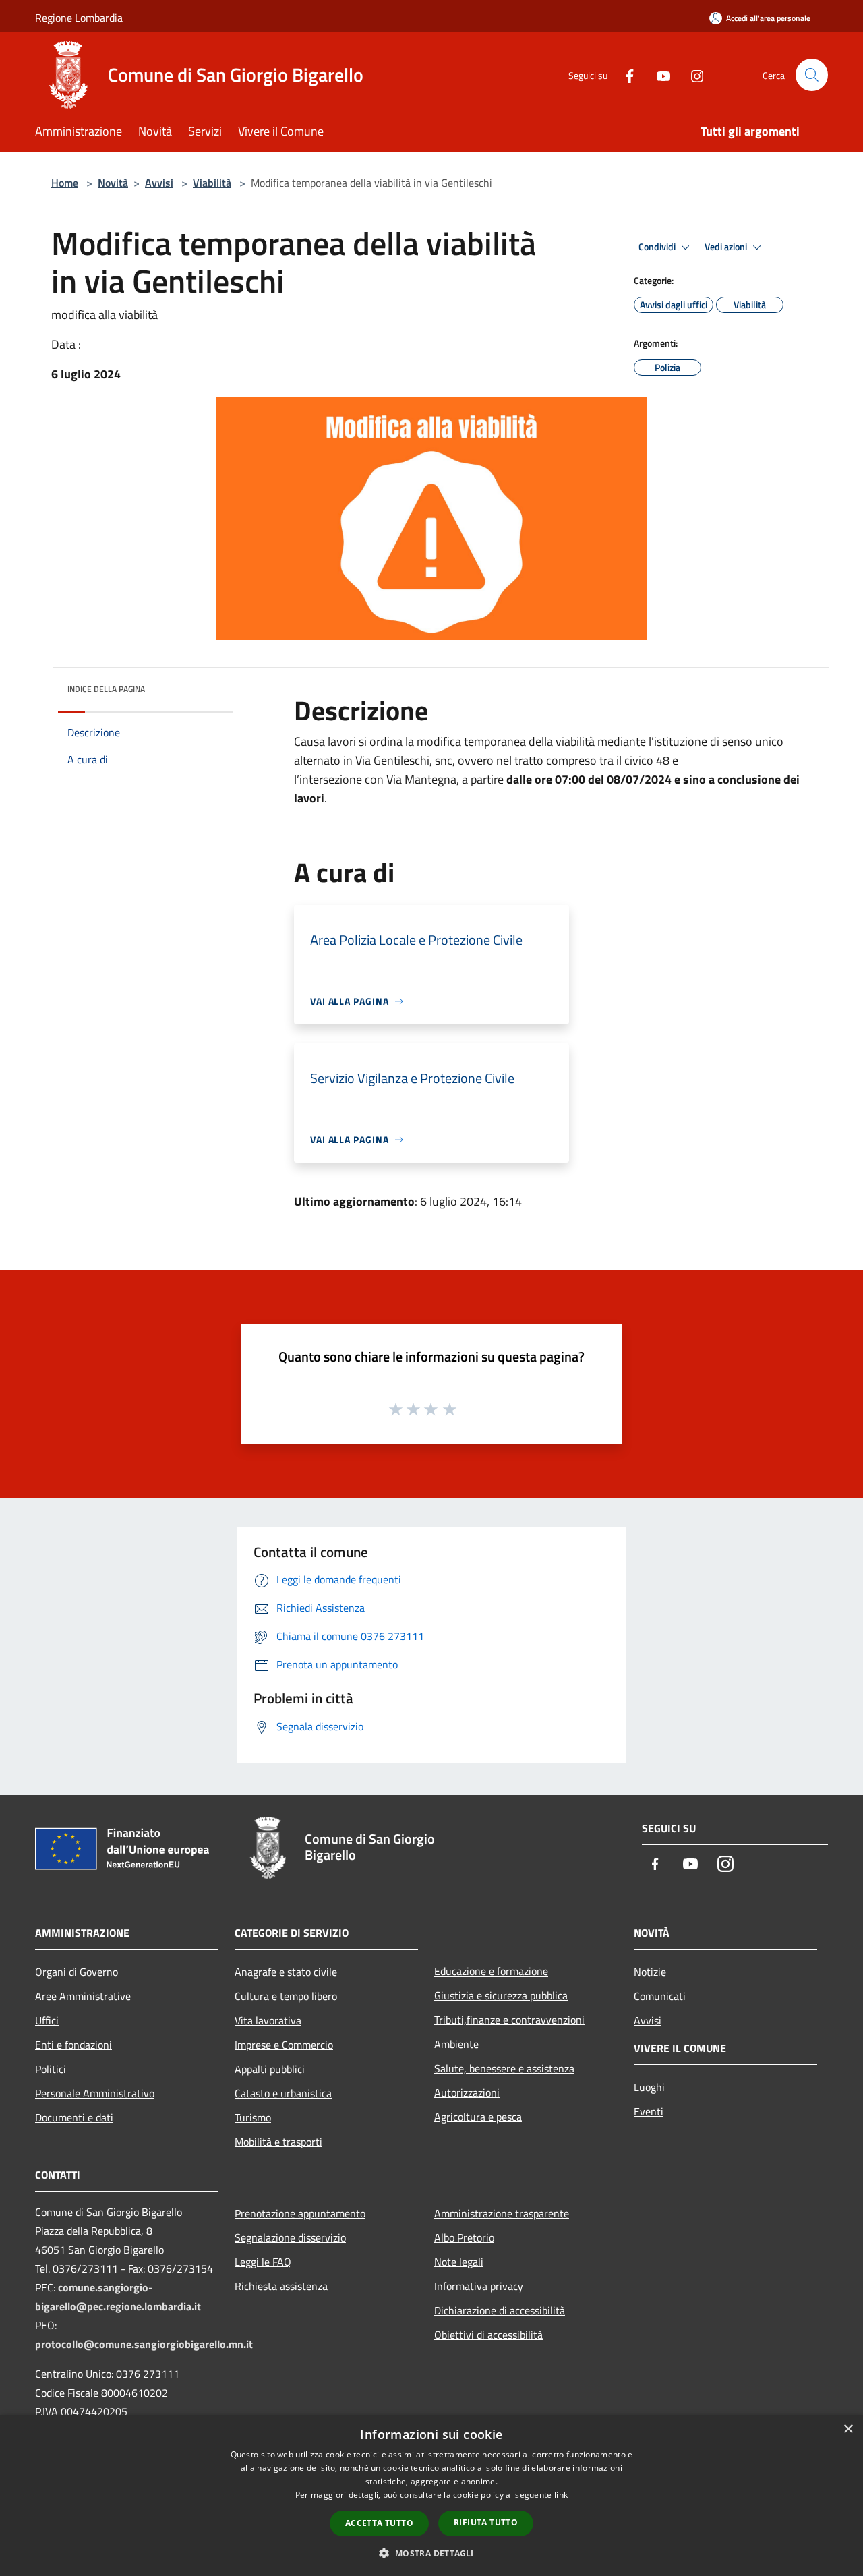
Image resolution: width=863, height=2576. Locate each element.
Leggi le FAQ (263, 2262)
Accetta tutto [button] (379, 2523)
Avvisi (159, 183)
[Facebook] (624, 75)
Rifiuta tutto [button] (486, 2522)
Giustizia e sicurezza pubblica (501, 1995)
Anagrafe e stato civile (286, 1972)
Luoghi (649, 2087)
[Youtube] (658, 75)
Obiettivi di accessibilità (488, 2335)
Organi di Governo (77, 1972)
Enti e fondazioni (73, 2045)
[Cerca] (812, 75)
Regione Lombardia (79, 18)
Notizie (650, 1972)
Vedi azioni (727, 247)
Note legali (459, 2262)
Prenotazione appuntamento (300, 2213)
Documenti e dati (74, 2117)
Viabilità (212, 183)
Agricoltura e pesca (478, 2117)
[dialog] (431, 2495)
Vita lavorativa (268, 2020)
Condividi (658, 247)
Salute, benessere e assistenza (504, 2068)
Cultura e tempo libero (286, 1996)
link (561, 2495)
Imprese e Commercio (284, 2045)
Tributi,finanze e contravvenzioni (509, 2020)
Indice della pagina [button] (106, 689)
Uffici (47, 2020)
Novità (113, 183)
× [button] (848, 2429)
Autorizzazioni (467, 2092)
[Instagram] (692, 75)
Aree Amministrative (83, 1996)
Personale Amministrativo (95, 2093)
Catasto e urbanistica (283, 2093)
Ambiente (456, 2044)
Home (65, 183)
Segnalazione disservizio (290, 2237)
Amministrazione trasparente (502, 2213)
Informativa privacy (479, 2286)
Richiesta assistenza (281, 2286)
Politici (51, 2069)
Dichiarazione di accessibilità (500, 2310)
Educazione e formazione (491, 1971)
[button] (431, 2553)
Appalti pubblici (270, 2069)
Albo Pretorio (464, 2237)
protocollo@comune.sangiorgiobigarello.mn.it (144, 2344)
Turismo (253, 2117)
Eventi (649, 2111)
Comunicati (660, 1996)
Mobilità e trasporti (278, 2142)
